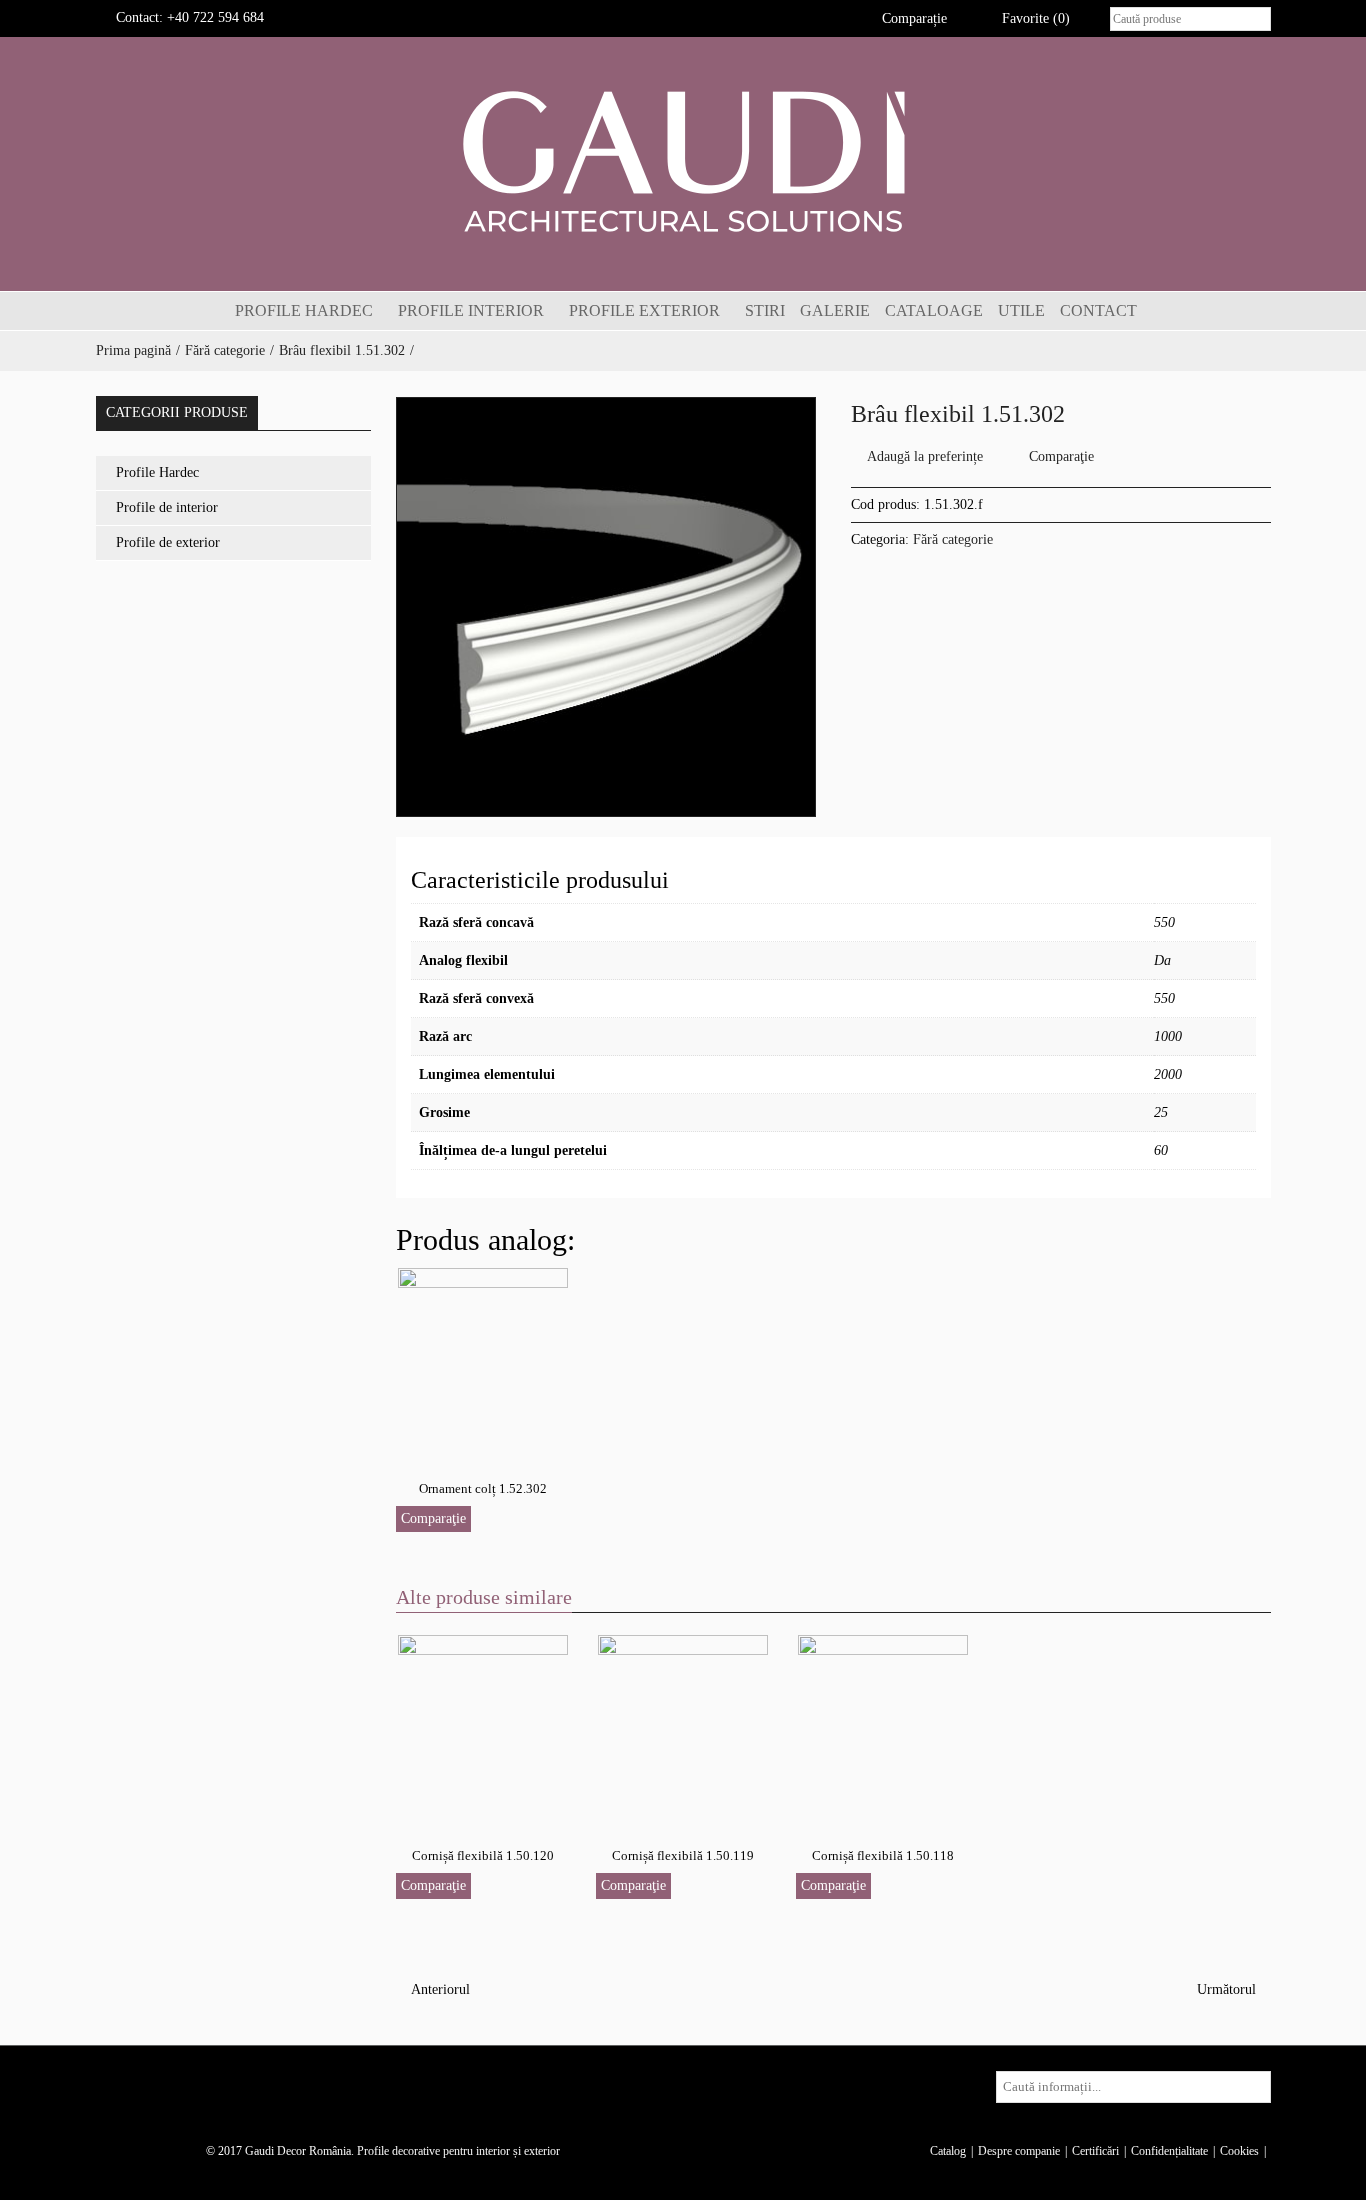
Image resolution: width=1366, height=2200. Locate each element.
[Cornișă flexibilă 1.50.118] (883, 1724)
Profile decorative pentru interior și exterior (458, 2151)
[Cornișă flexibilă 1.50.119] (683, 1724)
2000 (1168, 1074)
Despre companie (1019, 2151)
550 (1164, 922)
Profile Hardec (157, 472)
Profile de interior (167, 507)
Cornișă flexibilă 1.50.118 (883, 1855)
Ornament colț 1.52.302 (483, 1488)
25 (1161, 1112)
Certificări (1095, 2151)
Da (1162, 960)
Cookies (1239, 2151)
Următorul (1228, 1989)
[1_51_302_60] (606, 607)
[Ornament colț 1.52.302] (483, 1357)
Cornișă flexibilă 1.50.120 (483, 1855)
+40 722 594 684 (215, 17)
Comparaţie (1061, 456)
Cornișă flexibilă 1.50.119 (683, 1855)
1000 (1168, 1036)
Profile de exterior (168, 542)
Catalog (948, 2151)
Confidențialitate (1169, 2151)
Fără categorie (225, 350)
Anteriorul (438, 1989)
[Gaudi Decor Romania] (683, 160)
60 (1161, 1150)
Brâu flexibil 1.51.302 (342, 350)
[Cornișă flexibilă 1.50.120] (483, 1724)
